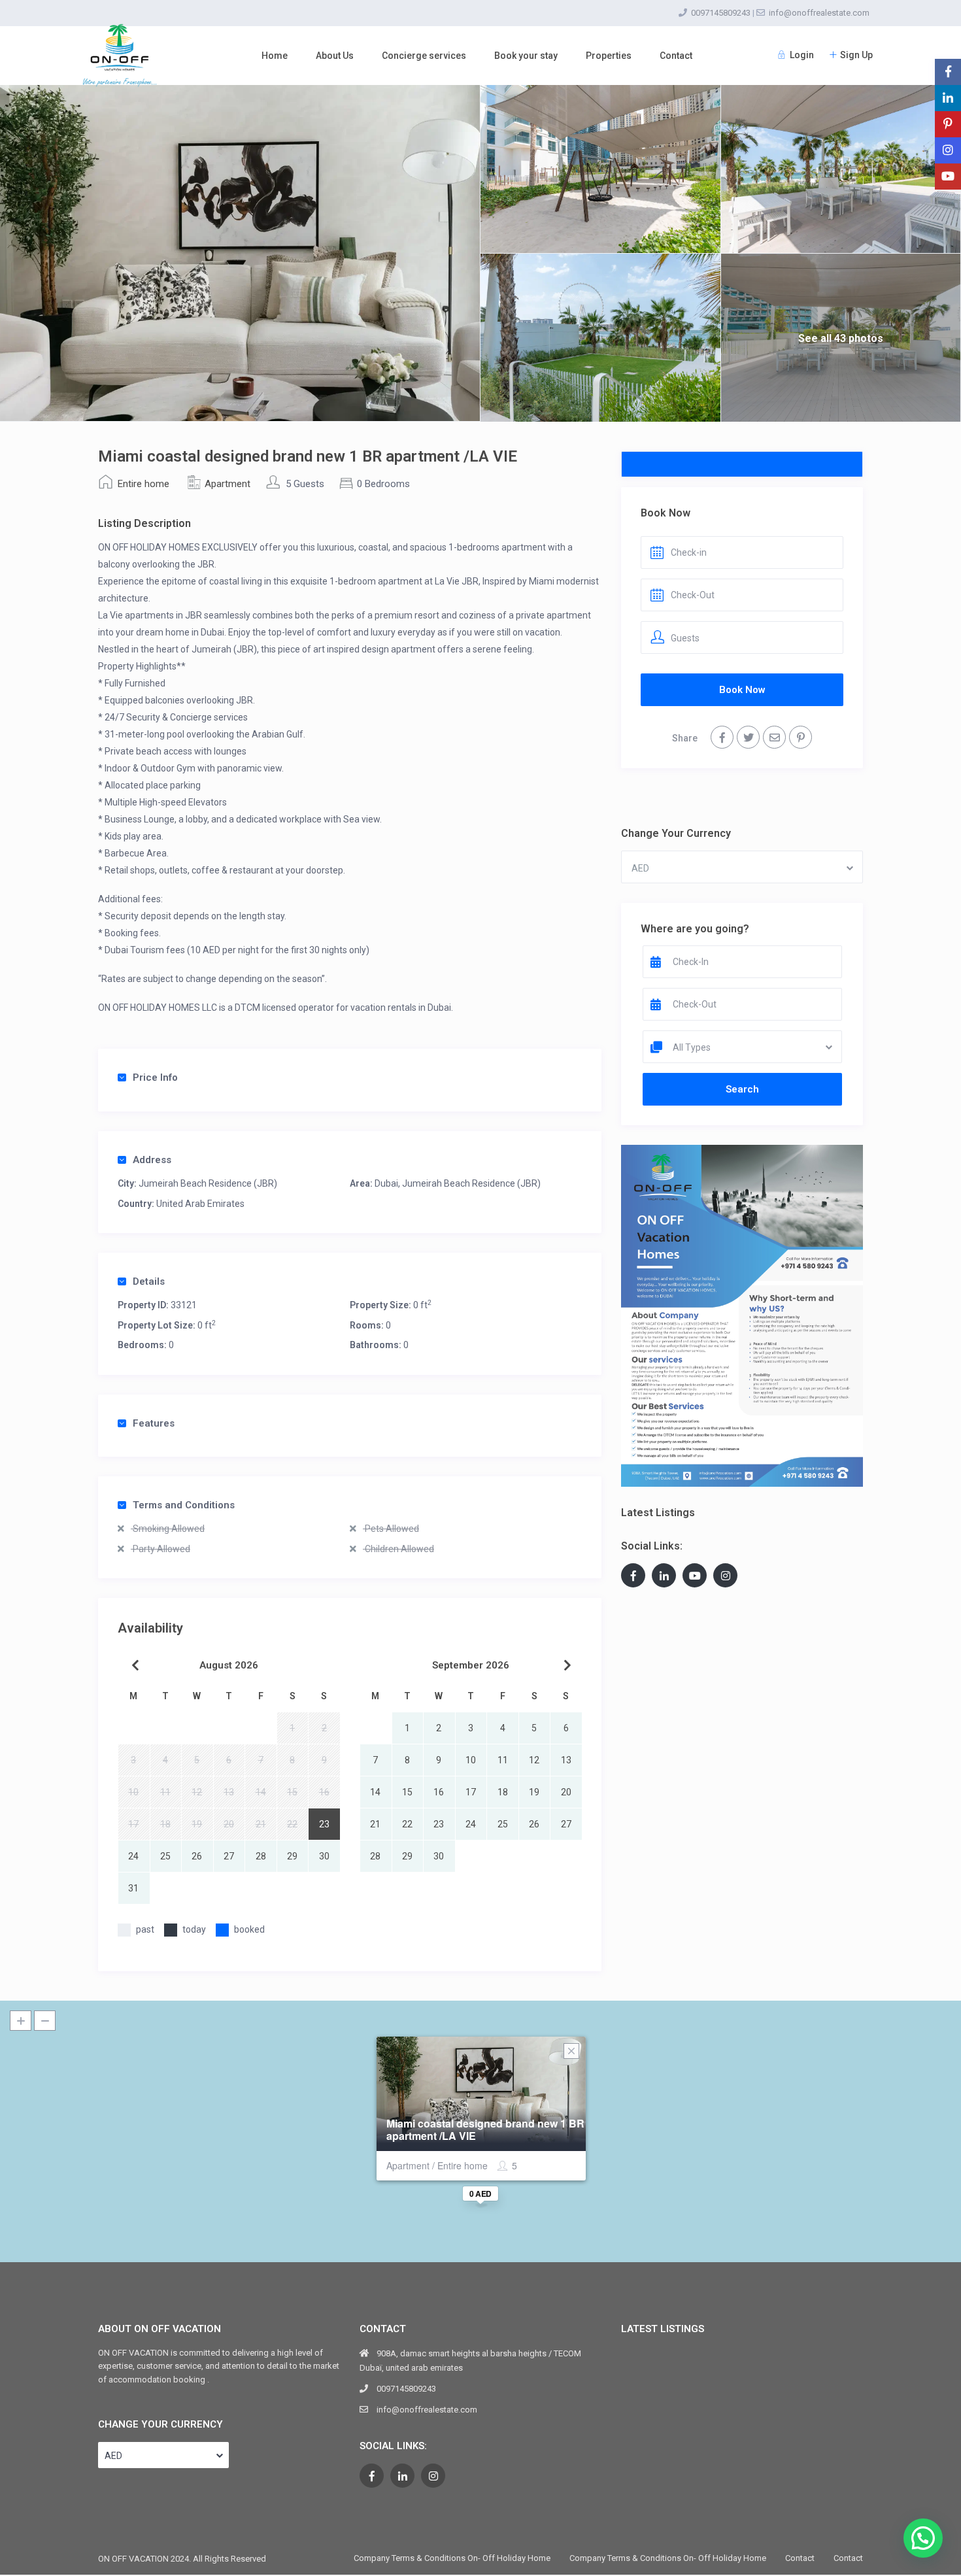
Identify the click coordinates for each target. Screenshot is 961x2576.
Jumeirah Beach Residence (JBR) (208, 1183)
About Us (335, 56)
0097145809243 (721, 13)
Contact (676, 56)
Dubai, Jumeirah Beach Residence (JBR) (458, 1183)
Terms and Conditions (184, 1505)
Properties (609, 56)
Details (149, 1281)
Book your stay (526, 56)
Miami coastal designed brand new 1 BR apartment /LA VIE (485, 2129)
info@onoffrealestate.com (819, 13)
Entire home (143, 484)
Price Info (155, 1077)
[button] (923, 2538)
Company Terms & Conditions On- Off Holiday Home (452, 2558)
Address (152, 1160)
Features (154, 1423)
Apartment (228, 484)
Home (275, 56)
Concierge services (424, 56)
